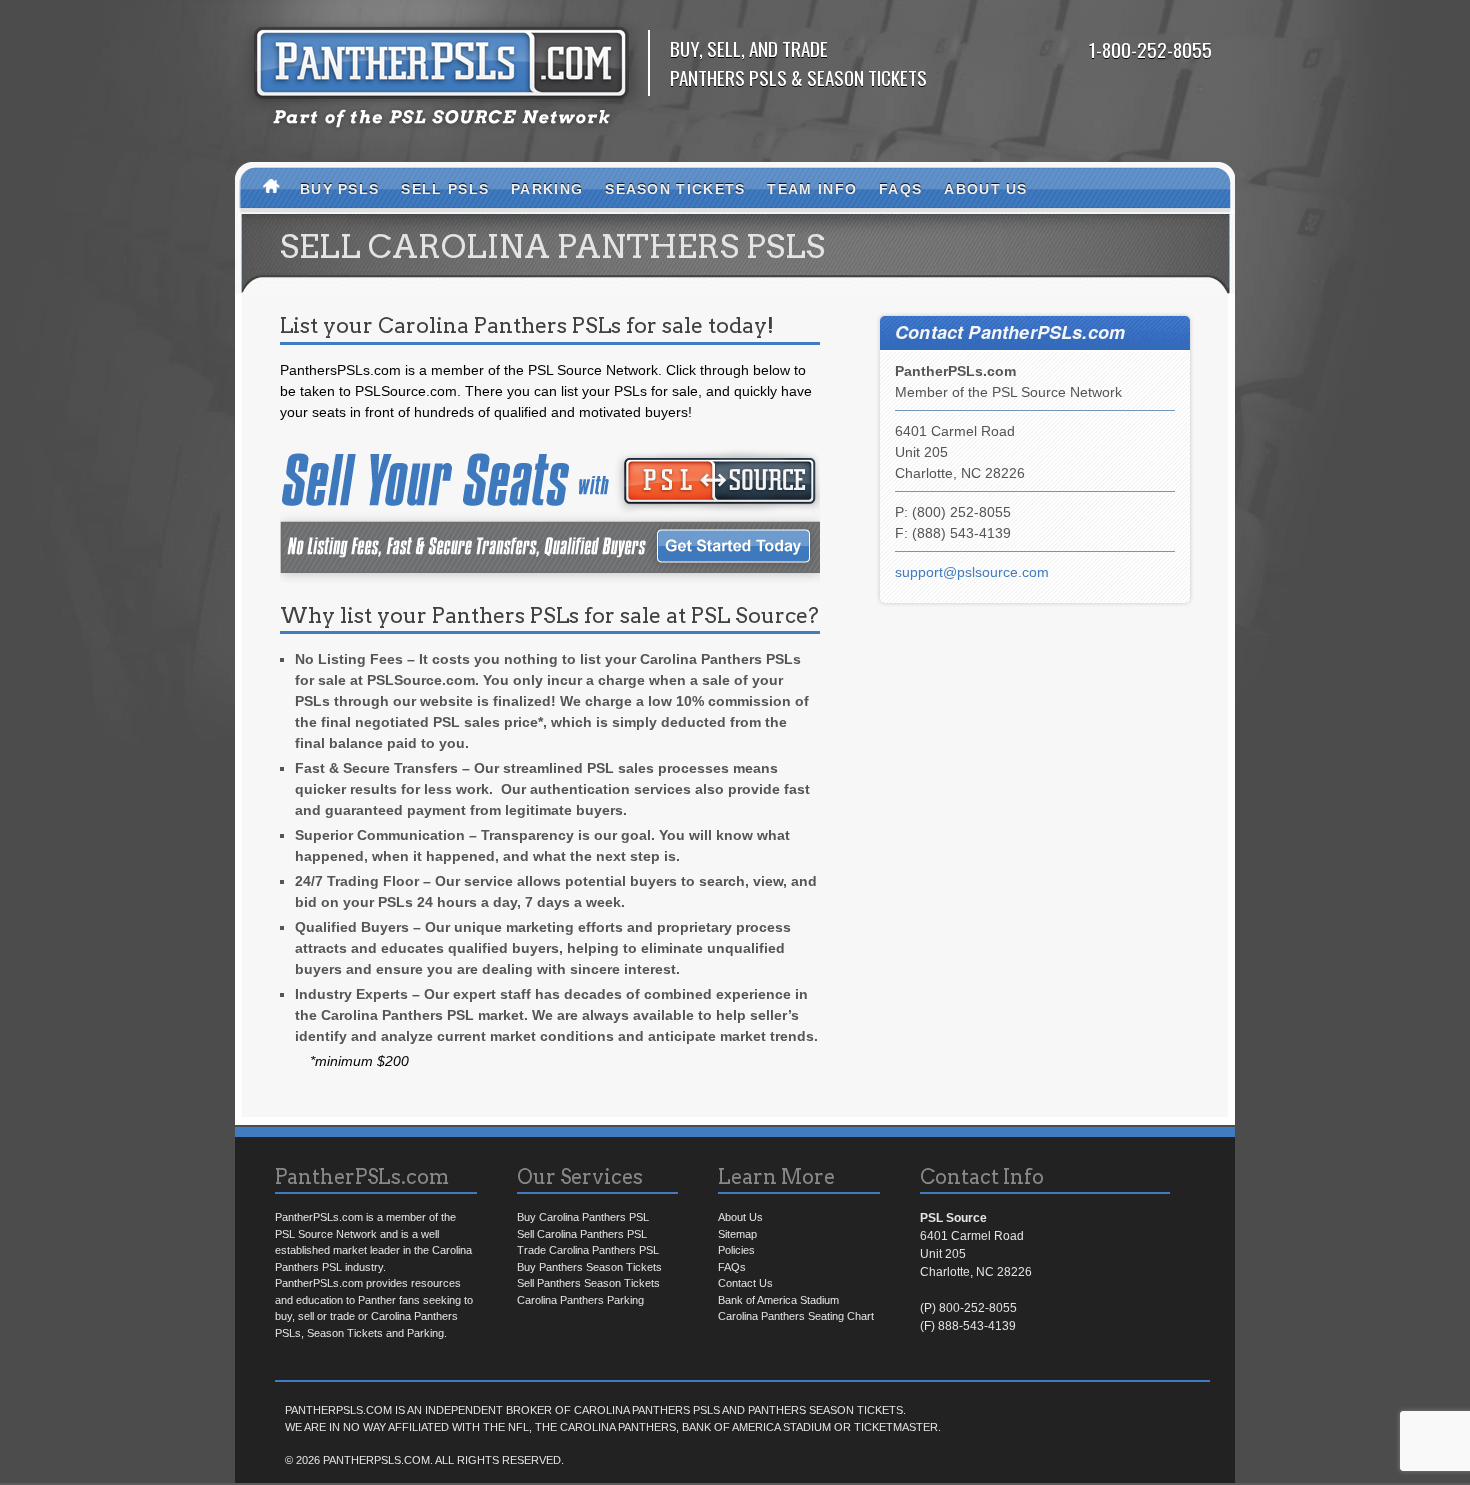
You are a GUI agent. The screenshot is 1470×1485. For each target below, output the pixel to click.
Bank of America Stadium (778, 1300)
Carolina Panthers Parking (580, 1300)
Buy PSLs (339, 189)
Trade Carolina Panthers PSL (588, 1250)
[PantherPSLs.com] (441, 137)
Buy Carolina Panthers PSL (583, 1217)
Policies (736, 1250)
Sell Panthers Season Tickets (588, 1283)
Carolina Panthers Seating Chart (796, 1316)
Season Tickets (675, 189)
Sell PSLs (445, 189)
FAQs (900, 189)
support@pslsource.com (972, 572)
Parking (547, 189)
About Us (985, 189)
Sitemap (737, 1234)
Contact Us (745, 1283)
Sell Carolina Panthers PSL (582, 1234)
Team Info (812, 189)
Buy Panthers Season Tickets (589, 1267)
